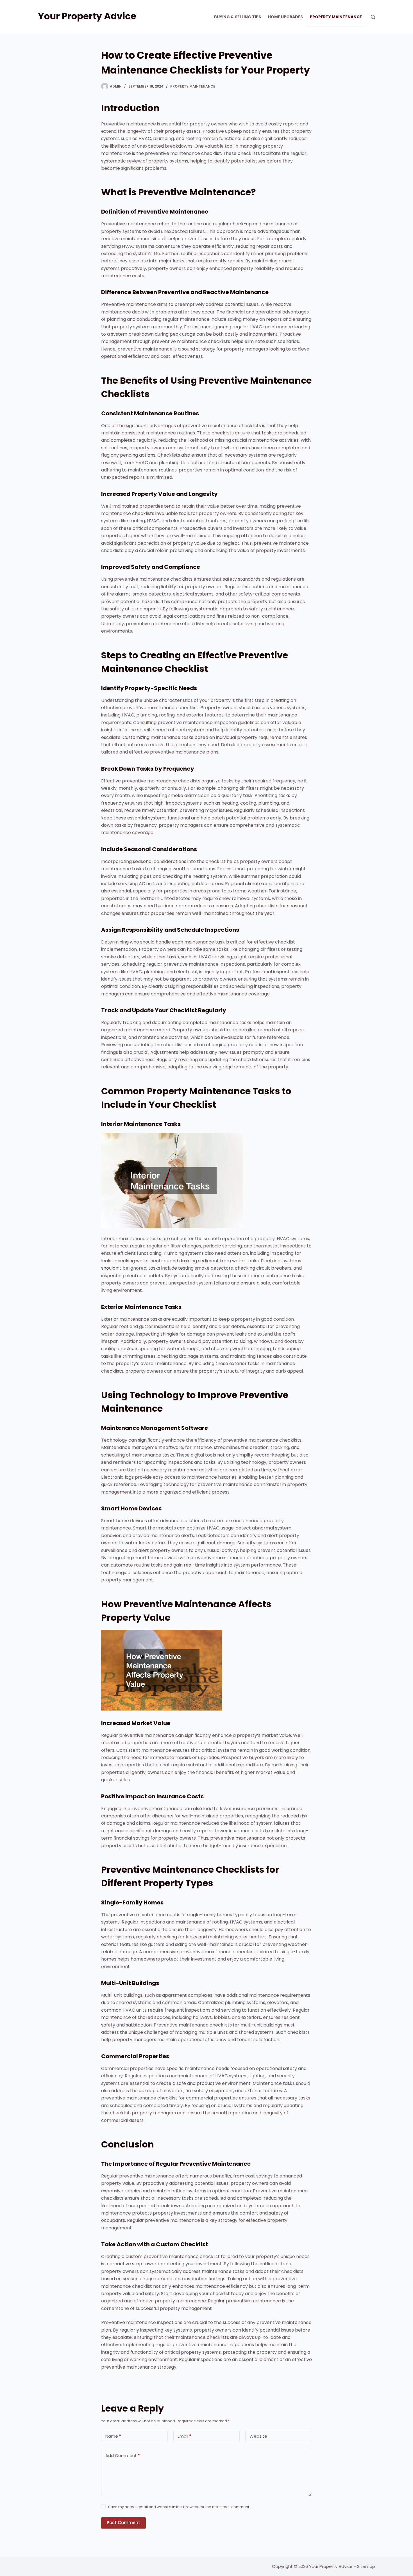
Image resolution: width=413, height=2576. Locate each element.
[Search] (373, 17)
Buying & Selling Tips (238, 17)
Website (258, 2436)
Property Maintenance (336, 17)
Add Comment (123, 2455)
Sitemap (366, 2566)
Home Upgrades (285, 17)
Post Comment (123, 2523)
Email (184, 2436)
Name (113, 2436)
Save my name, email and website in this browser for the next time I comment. (179, 2507)
